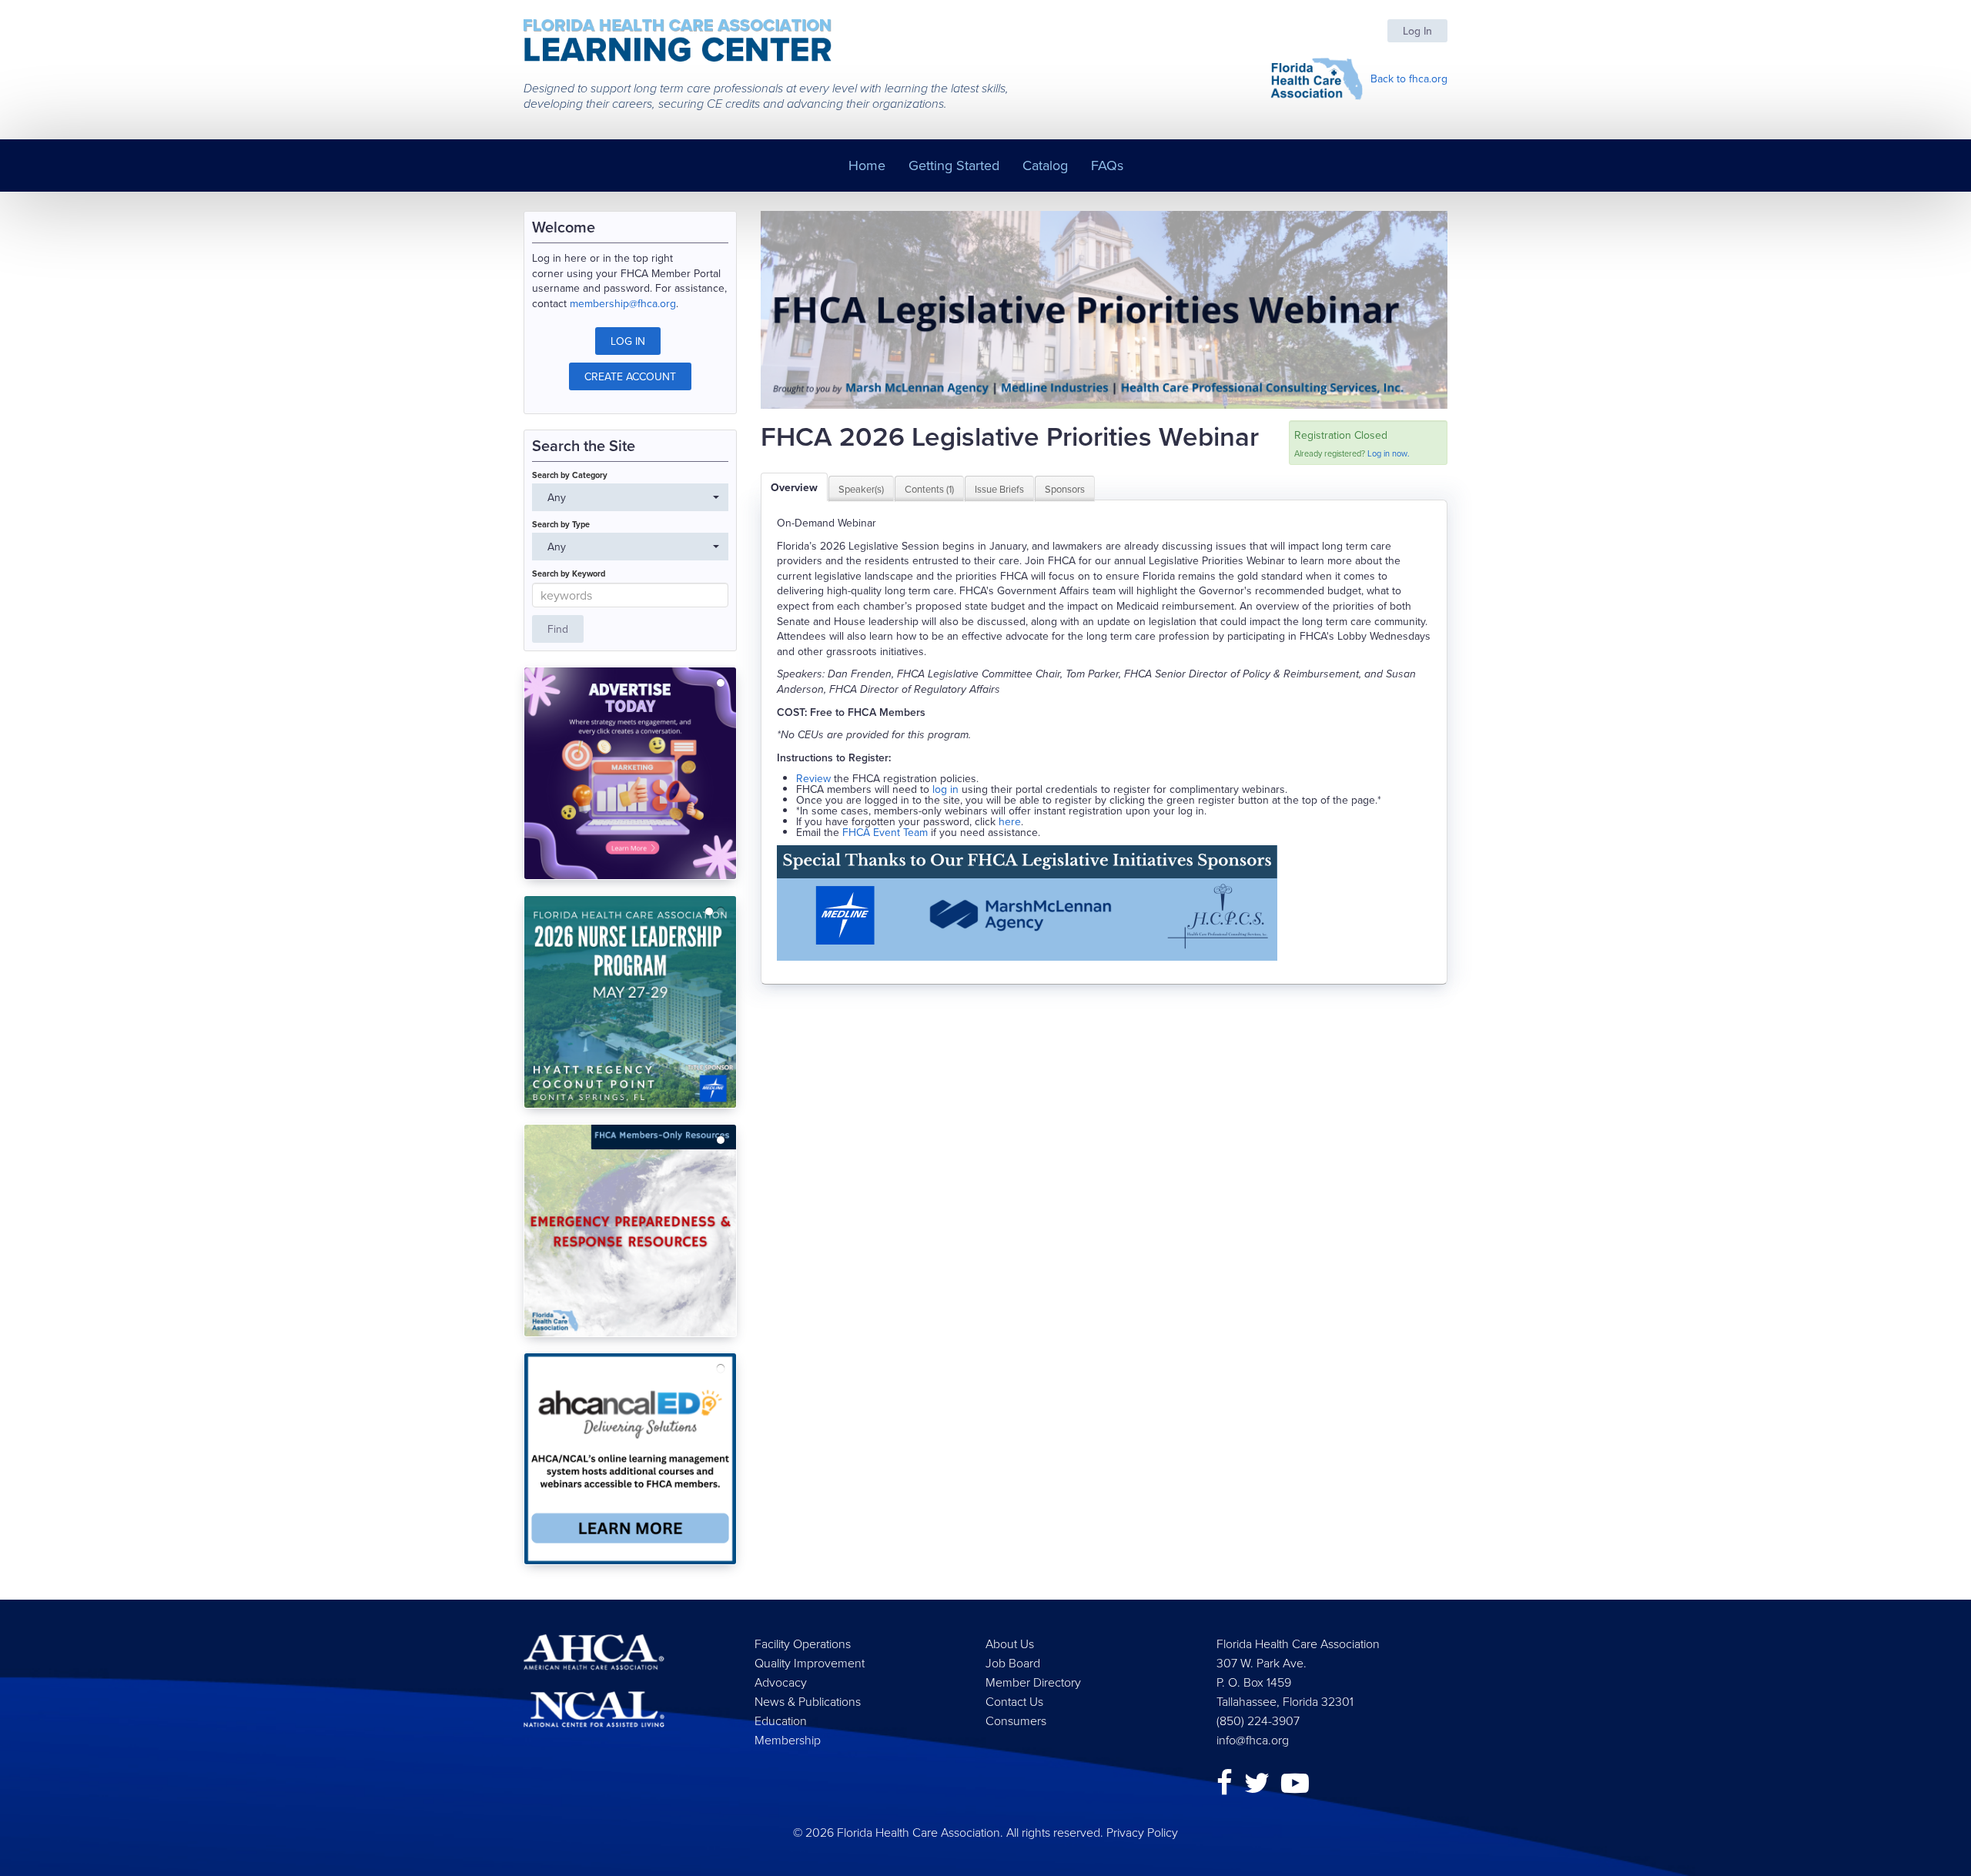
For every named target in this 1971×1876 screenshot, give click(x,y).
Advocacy (781, 1682)
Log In (1417, 31)
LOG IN (628, 341)
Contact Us (1014, 1701)
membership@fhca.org (623, 303)
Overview (794, 487)
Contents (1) (929, 489)
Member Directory (1033, 1682)
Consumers (1016, 1721)
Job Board (1013, 1663)
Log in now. (1389, 453)
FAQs (1107, 165)
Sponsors (1065, 489)
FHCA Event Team (885, 832)
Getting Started (954, 165)
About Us (1010, 1644)
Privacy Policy (1142, 1832)
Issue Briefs (999, 489)
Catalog (1045, 165)
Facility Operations (803, 1644)
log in (945, 789)
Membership (788, 1740)
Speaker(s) (861, 489)
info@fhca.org (1253, 1740)
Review (813, 778)
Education (781, 1721)
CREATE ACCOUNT (630, 376)
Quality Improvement (810, 1663)
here (1010, 821)
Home (867, 165)
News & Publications (808, 1701)
